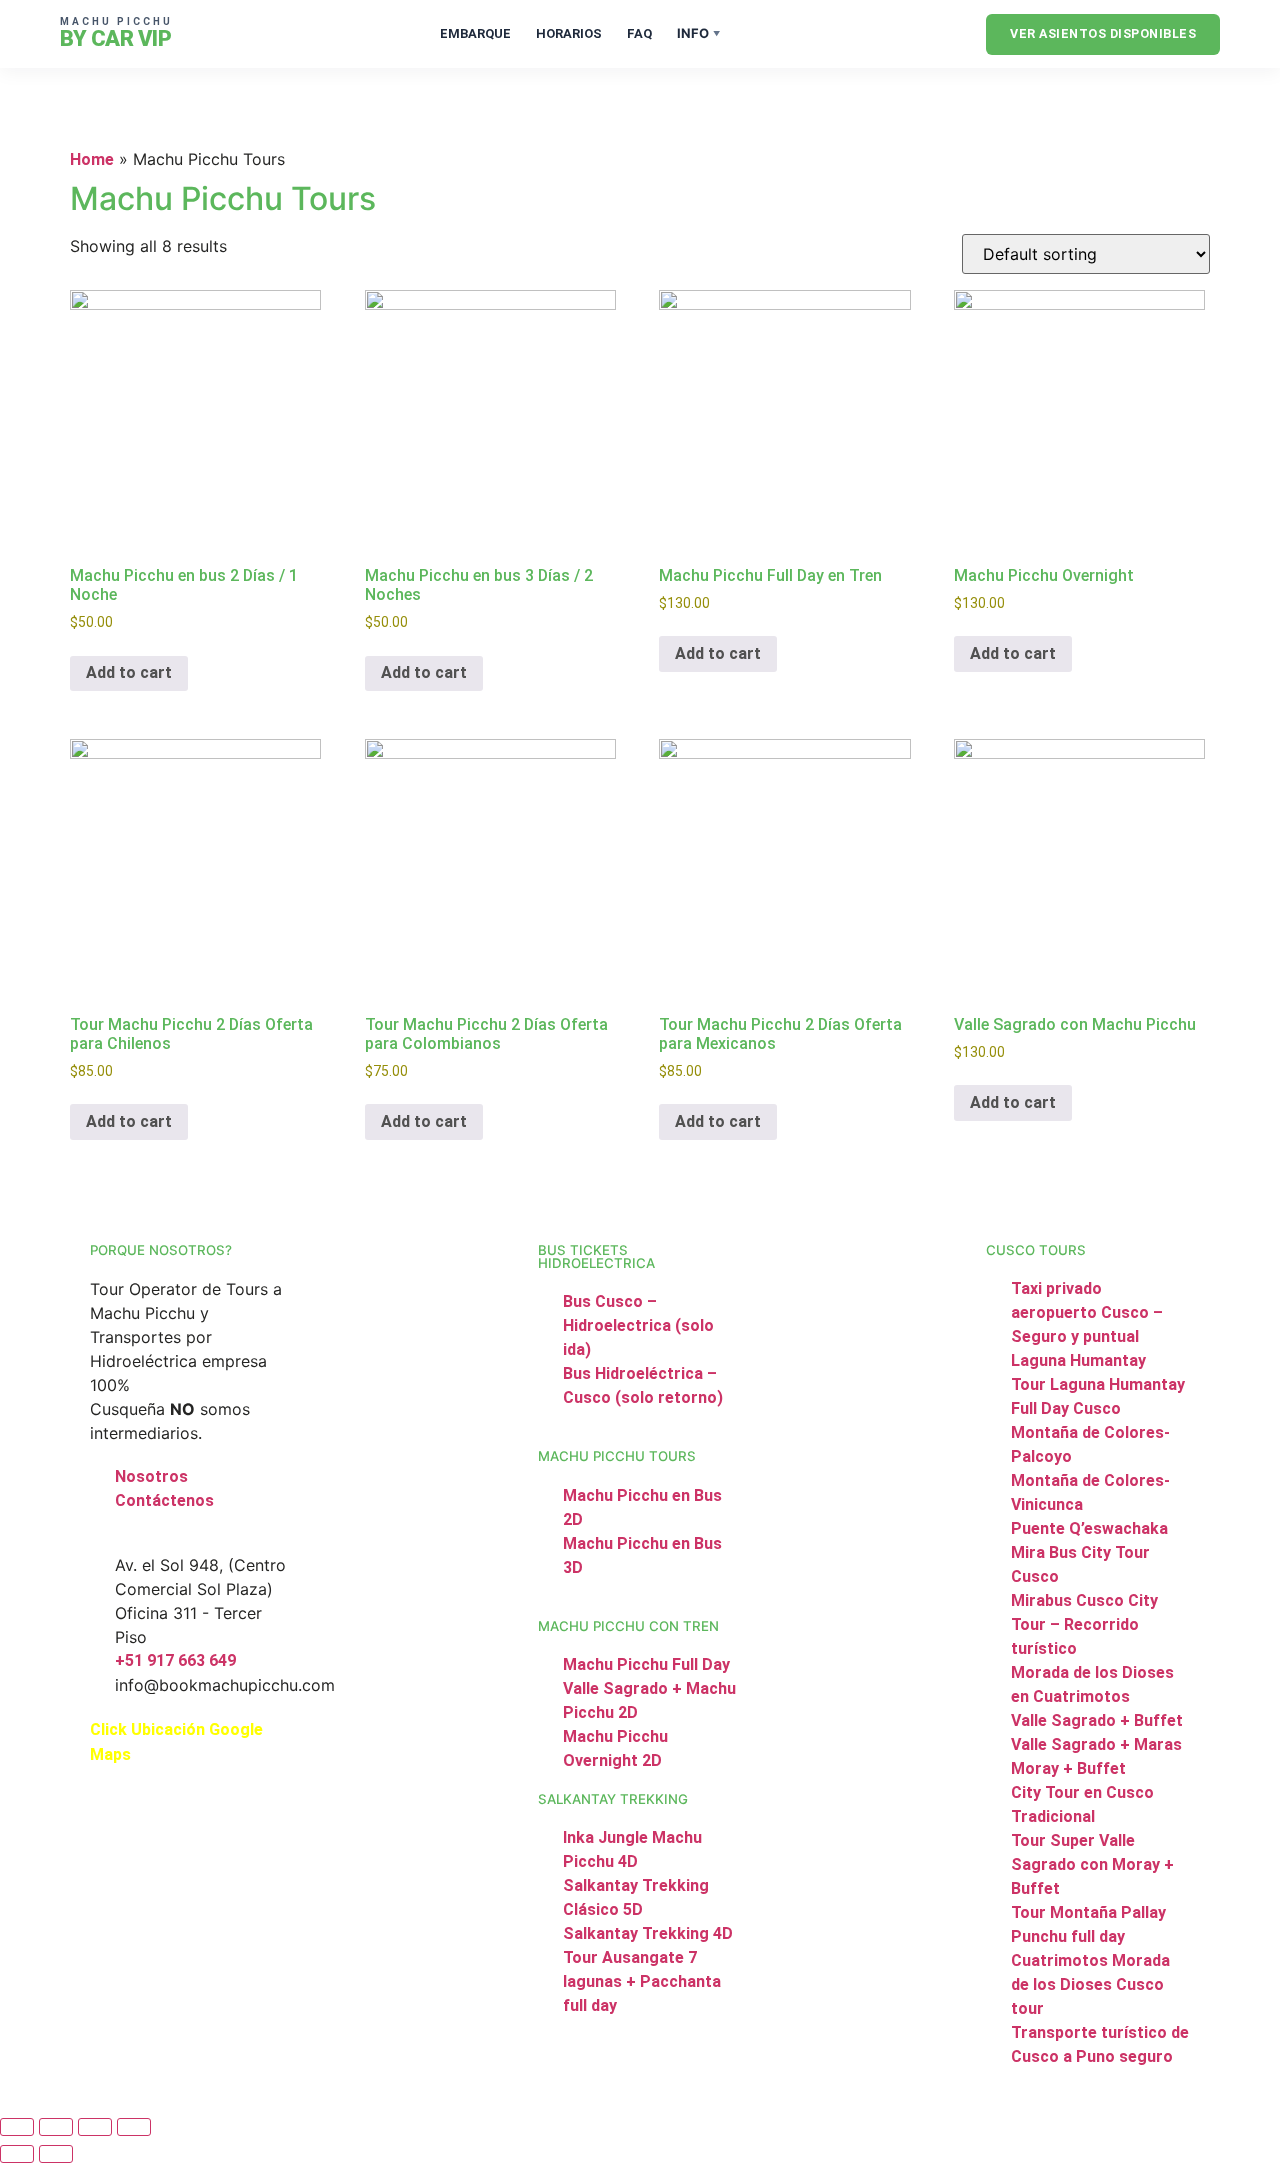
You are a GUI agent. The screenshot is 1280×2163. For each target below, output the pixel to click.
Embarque (475, 33)
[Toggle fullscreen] (56, 2127)
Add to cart (129, 672)
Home (92, 159)
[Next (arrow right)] (56, 2154)
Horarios (569, 33)
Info (698, 33)
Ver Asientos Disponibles (1103, 33)
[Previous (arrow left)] (17, 2154)
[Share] (95, 2127)
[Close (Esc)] (134, 2127)
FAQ (639, 33)
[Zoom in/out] (17, 2127)
